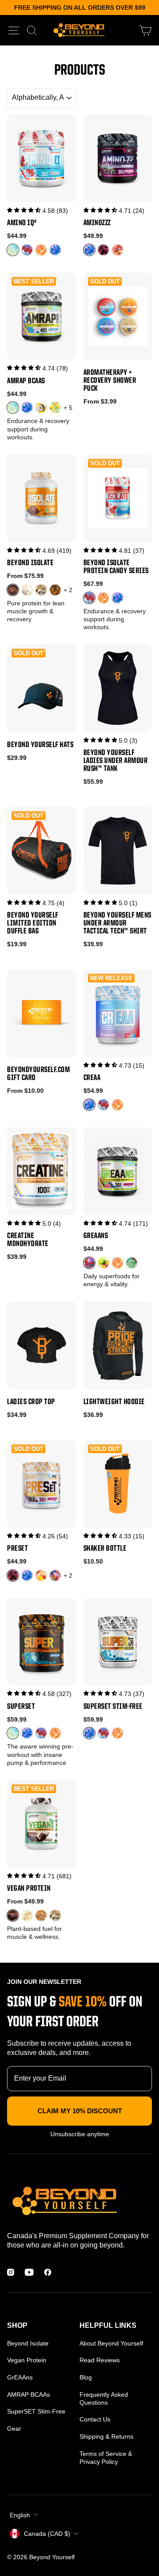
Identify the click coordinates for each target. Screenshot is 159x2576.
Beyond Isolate (28, 2343)
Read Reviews (100, 2360)
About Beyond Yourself (111, 2343)
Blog (86, 2377)
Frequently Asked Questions (104, 2398)
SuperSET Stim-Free (36, 2411)
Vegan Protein (27, 2360)
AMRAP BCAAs (28, 2395)
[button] (24, 210)
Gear (14, 2429)
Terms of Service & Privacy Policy (106, 2458)
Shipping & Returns (106, 2436)
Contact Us (95, 2419)
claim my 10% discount (80, 2111)
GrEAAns (20, 2377)
